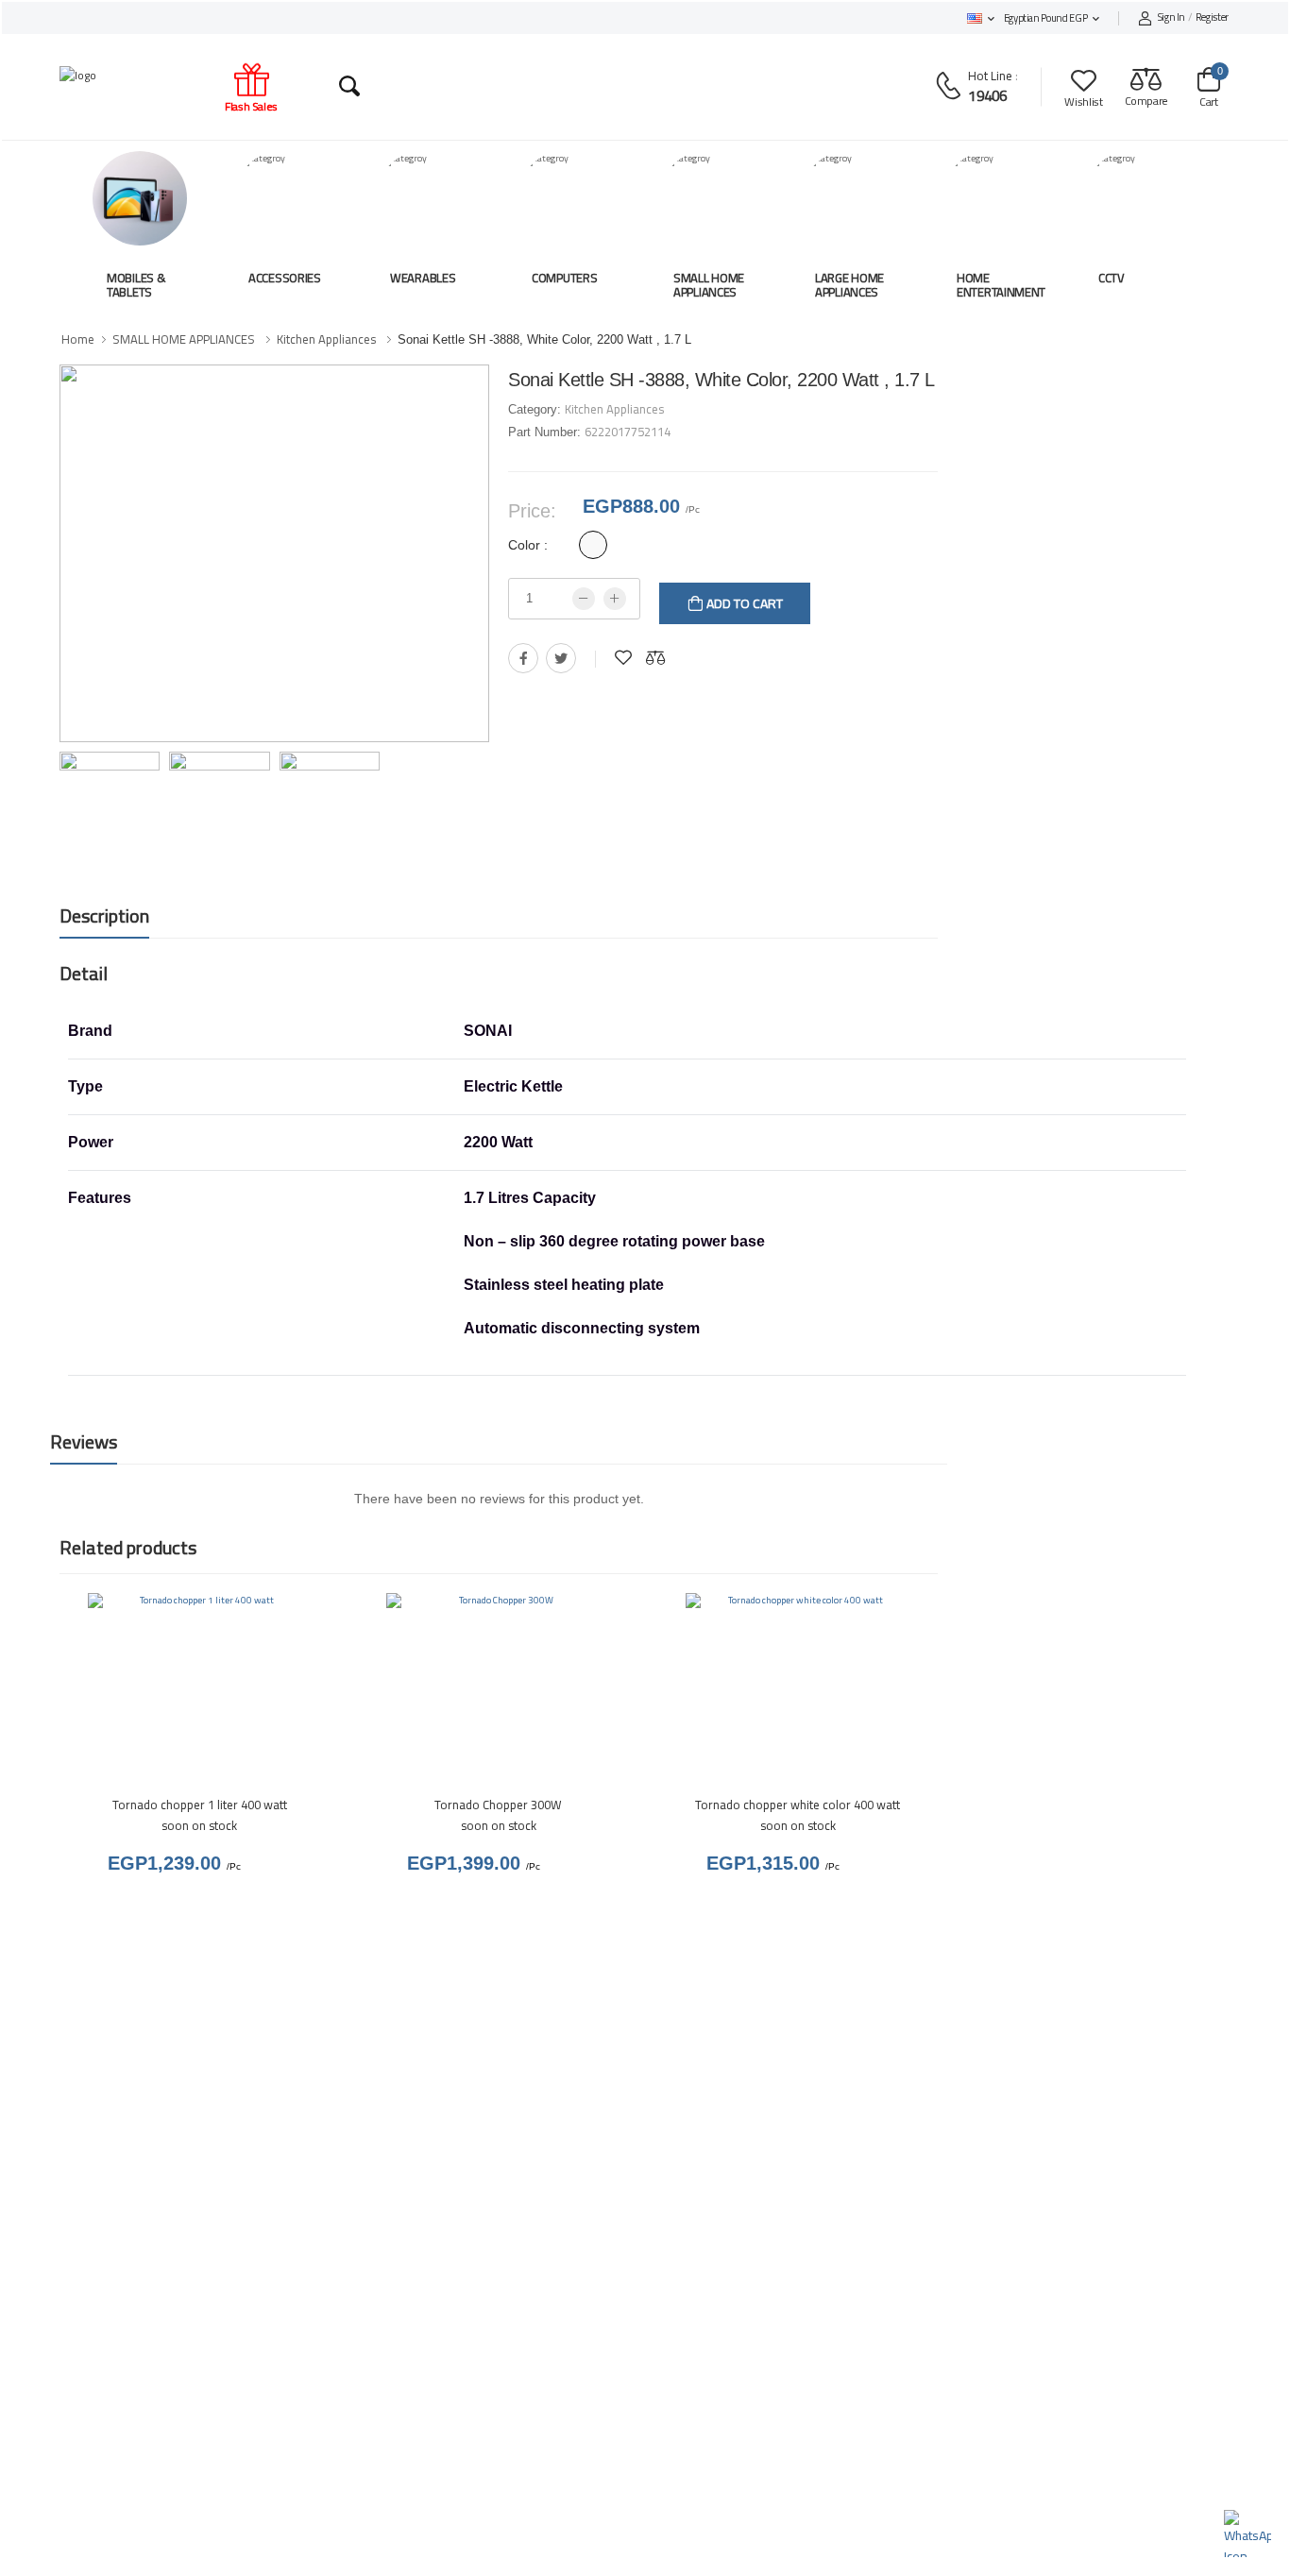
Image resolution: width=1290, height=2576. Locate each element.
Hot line (990, 76)
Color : (528, 545)
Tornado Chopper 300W (498, 1805)
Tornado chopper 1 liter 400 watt (200, 1805)
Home (78, 339)
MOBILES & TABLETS (136, 285)
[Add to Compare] (655, 658)
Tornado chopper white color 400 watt (798, 1805)
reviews (84, 1441)
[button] (981, 18)
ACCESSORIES (285, 278)
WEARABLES (423, 278)
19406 (987, 95)
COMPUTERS (564, 278)
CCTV (1112, 278)
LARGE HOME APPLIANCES (849, 285)
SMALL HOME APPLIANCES (709, 285)
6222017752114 (628, 432)
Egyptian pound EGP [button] (1046, 18)
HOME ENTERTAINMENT (1001, 285)
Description (104, 915)
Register (1193, 18)
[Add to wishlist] (623, 658)
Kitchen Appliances (326, 339)
